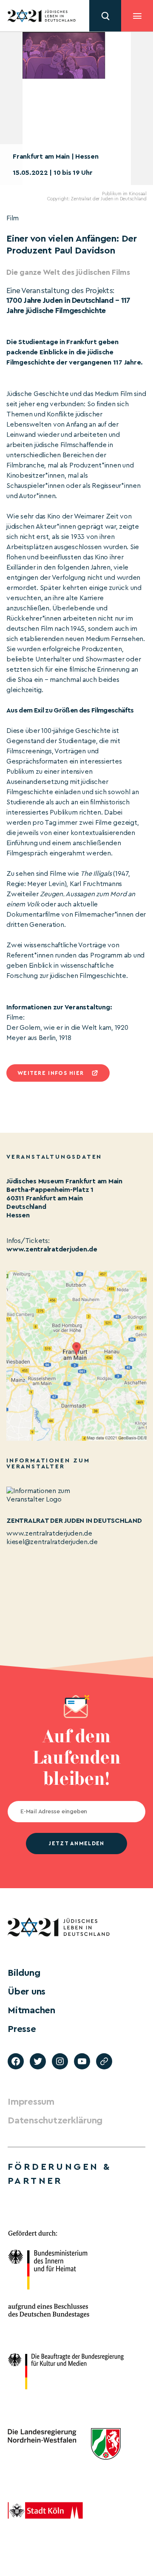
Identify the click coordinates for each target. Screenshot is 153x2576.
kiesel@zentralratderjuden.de (52, 1542)
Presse (22, 2029)
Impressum (31, 2102)
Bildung (24, 1973)
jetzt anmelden (76, 1843)
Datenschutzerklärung (55, 2120)
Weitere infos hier (51, 1073)
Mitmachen (31, 2010)
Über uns (27, 1992)
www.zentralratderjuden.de (52, 1249)
